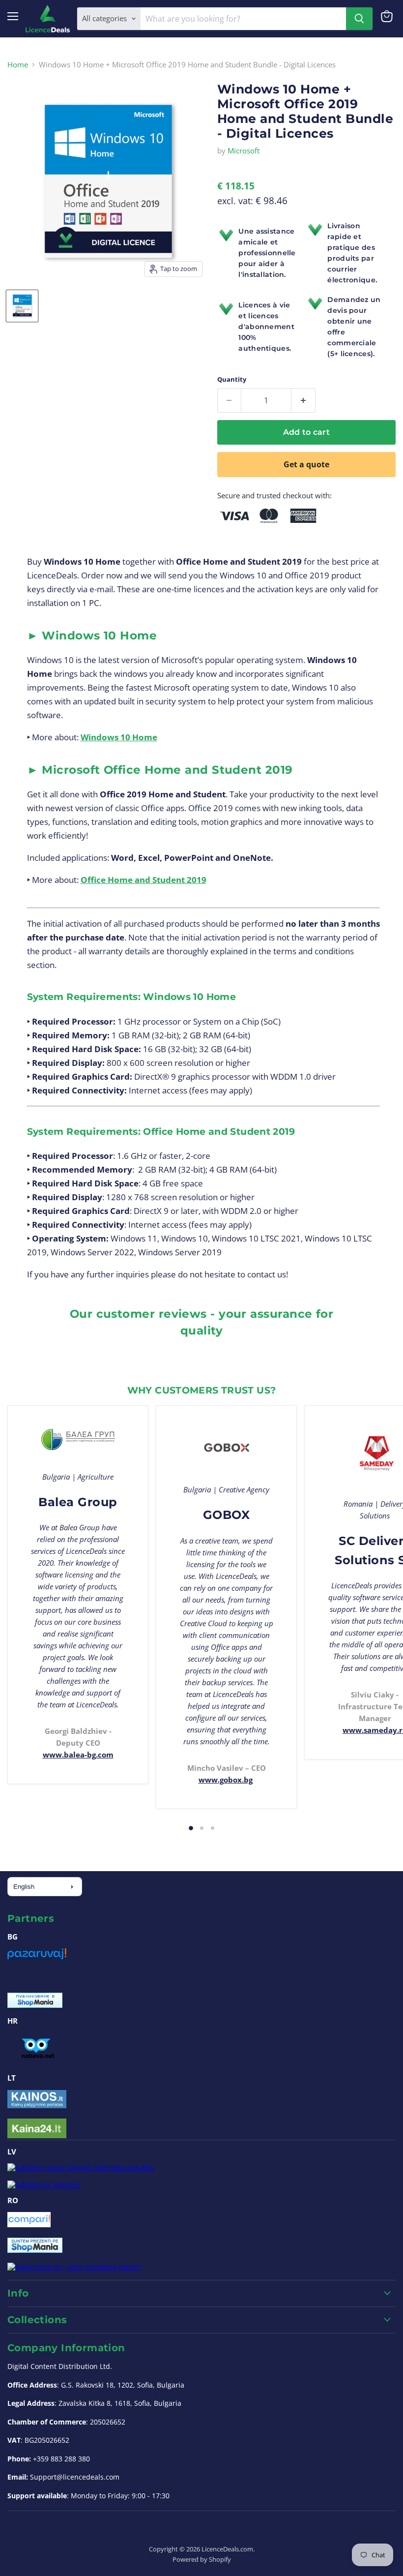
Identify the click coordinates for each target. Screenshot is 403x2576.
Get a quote (306, 464)
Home (18, 65)
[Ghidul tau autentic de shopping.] (29, 2224)
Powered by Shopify (202, 2559)
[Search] (359, 19)
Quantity (232, 379)
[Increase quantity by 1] (303, 400)
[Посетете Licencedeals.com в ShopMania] (35, 2005)
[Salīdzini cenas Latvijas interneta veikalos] (81, 2167)
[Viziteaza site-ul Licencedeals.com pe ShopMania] (35, 2250)
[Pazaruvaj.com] (37, 1957)
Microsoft (244, 151)
